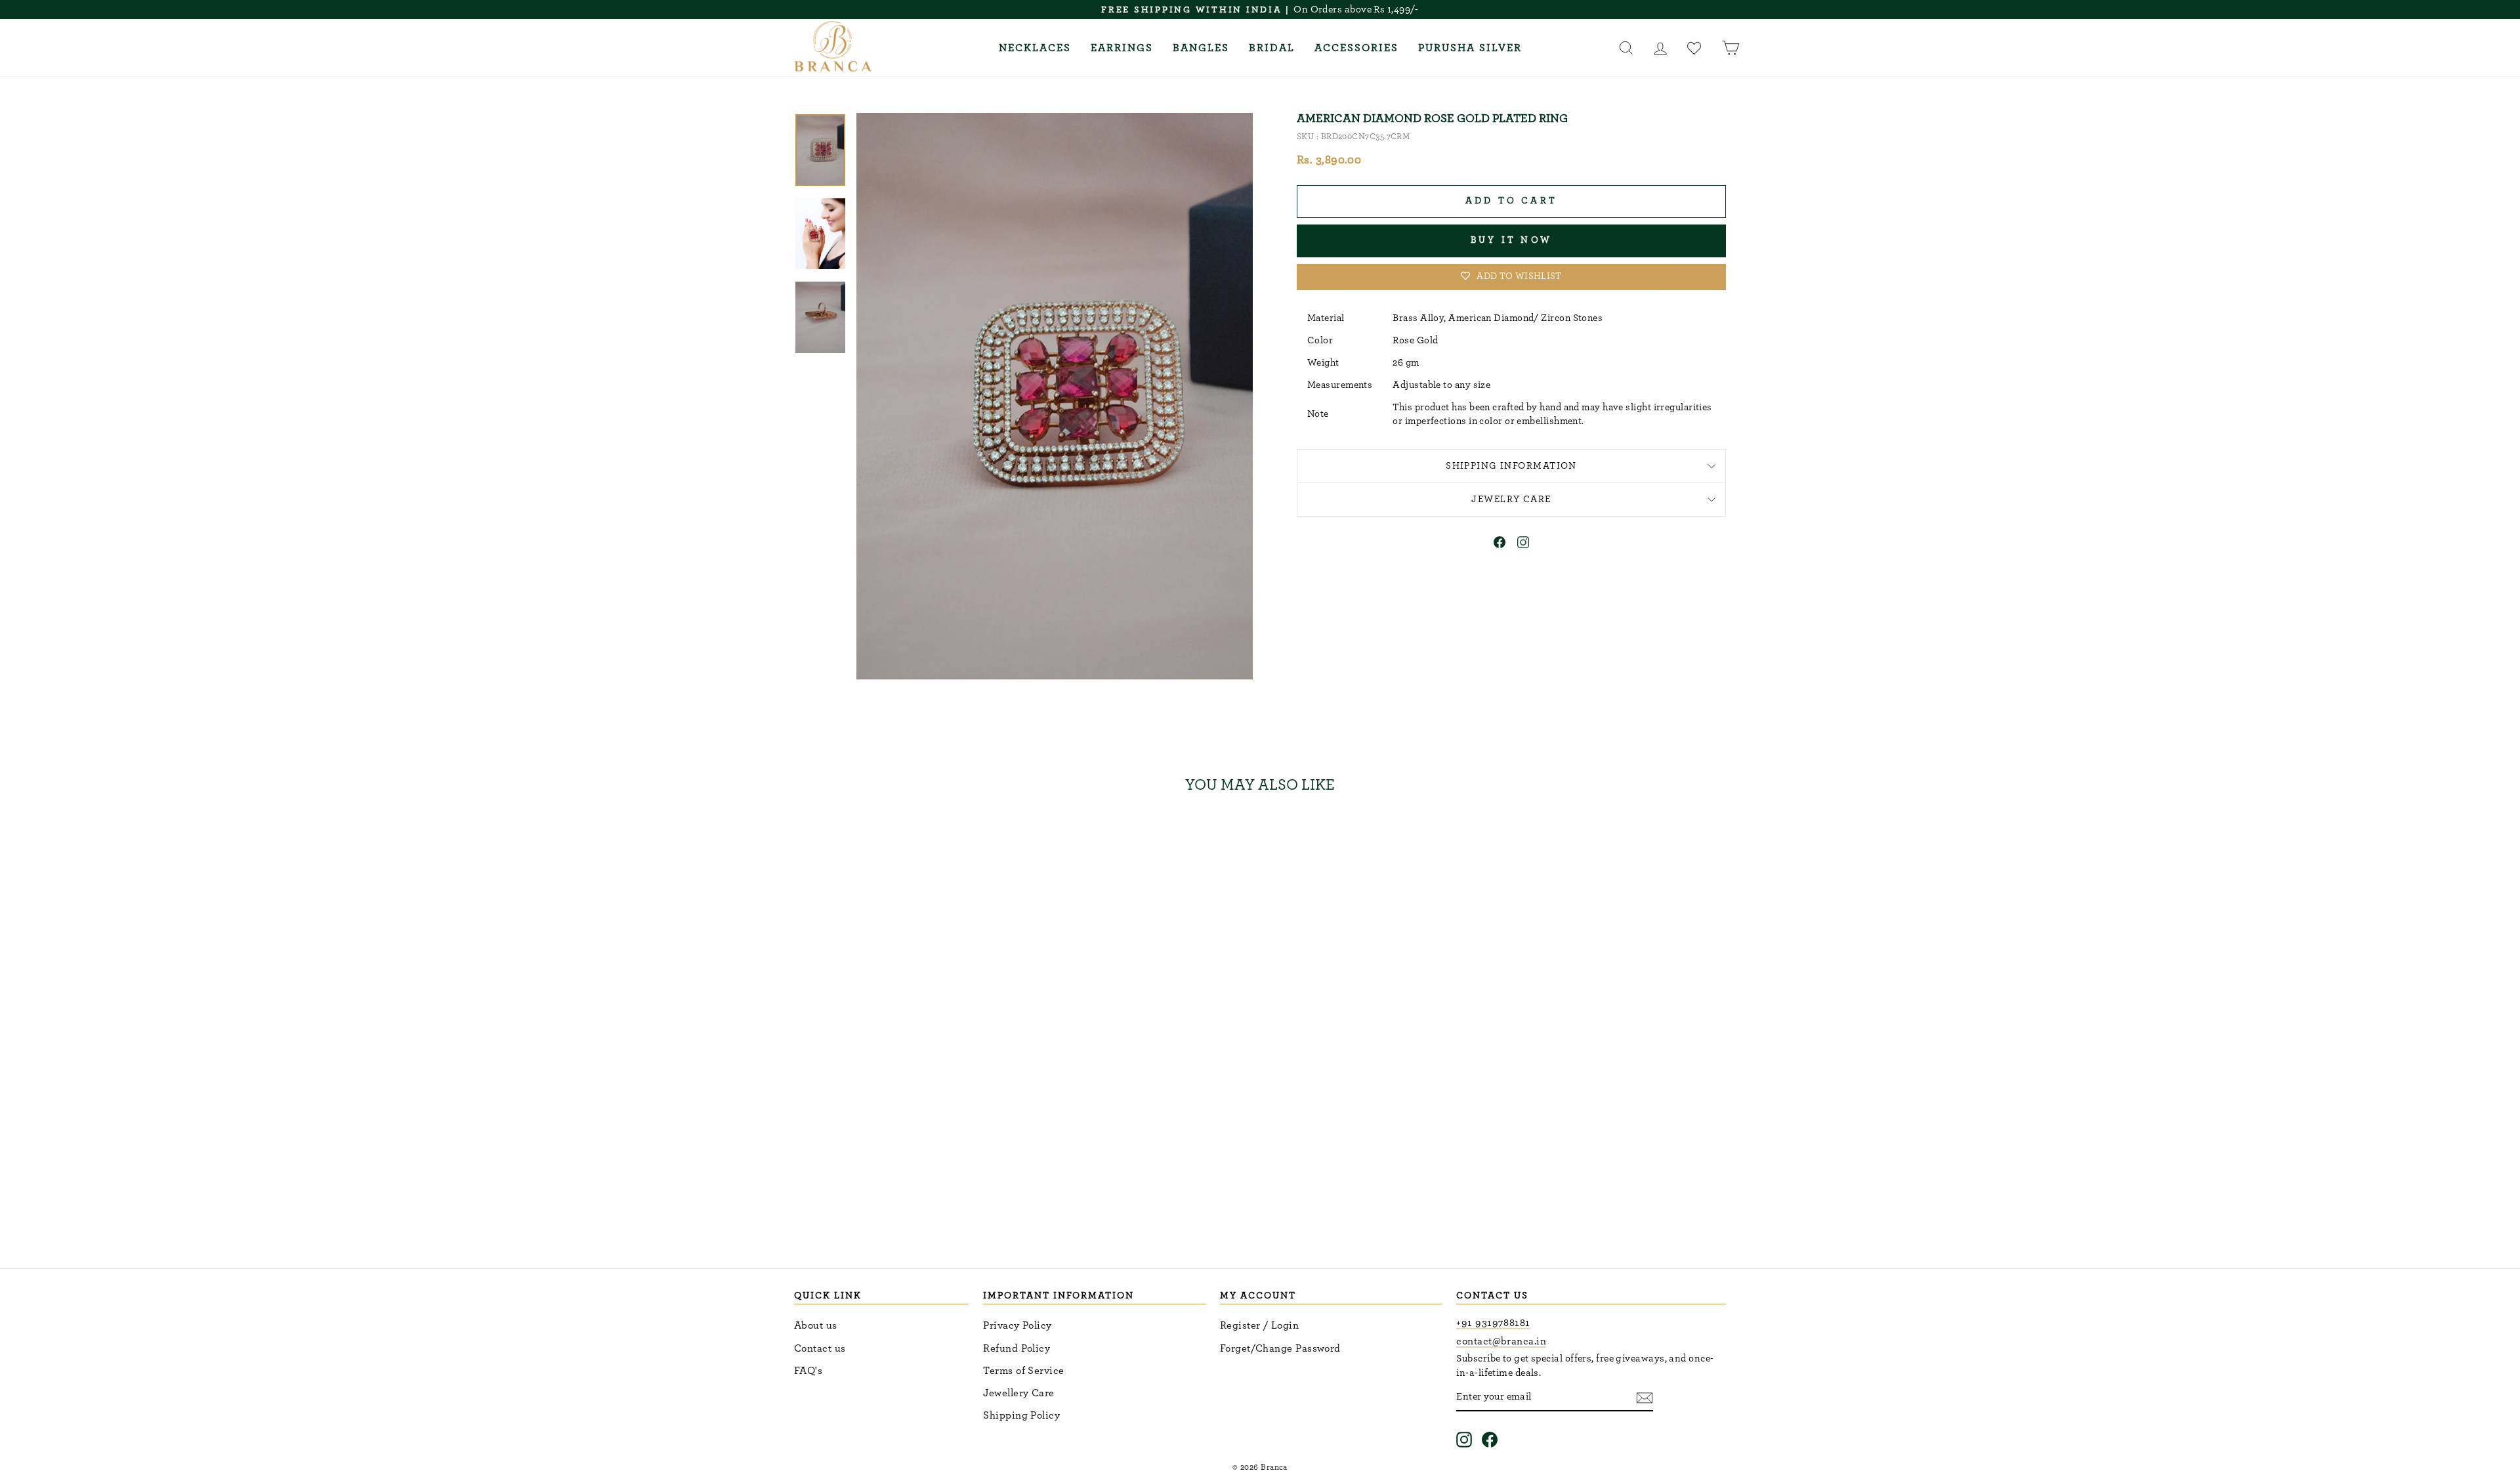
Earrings (1122, 48)
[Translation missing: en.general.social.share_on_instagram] (1523, 545)
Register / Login (1259, 1325)
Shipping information (1511, 466)
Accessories (1356, 48)
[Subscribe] (1645, 1397)
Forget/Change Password (1280, 1348)
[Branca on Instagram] (1464, 1439)
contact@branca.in (1501, 1341)
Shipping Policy (1021, 1415)
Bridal (1272, 48)
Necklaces (1035, 48)
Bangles (1201, 48)
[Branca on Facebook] (1490, 1439)
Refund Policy (1017, 1348)
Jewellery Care (1018, 1393)
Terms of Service (1023, 1371)
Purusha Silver (1470, 48)
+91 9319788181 (1493, 1323)
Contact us (820, 1348)
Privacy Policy (1017, 1325)
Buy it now (1511, 240)
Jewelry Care (1511, 499)
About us (816, 1325)
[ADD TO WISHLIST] (1000, 843)
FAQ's (808, 1371)
